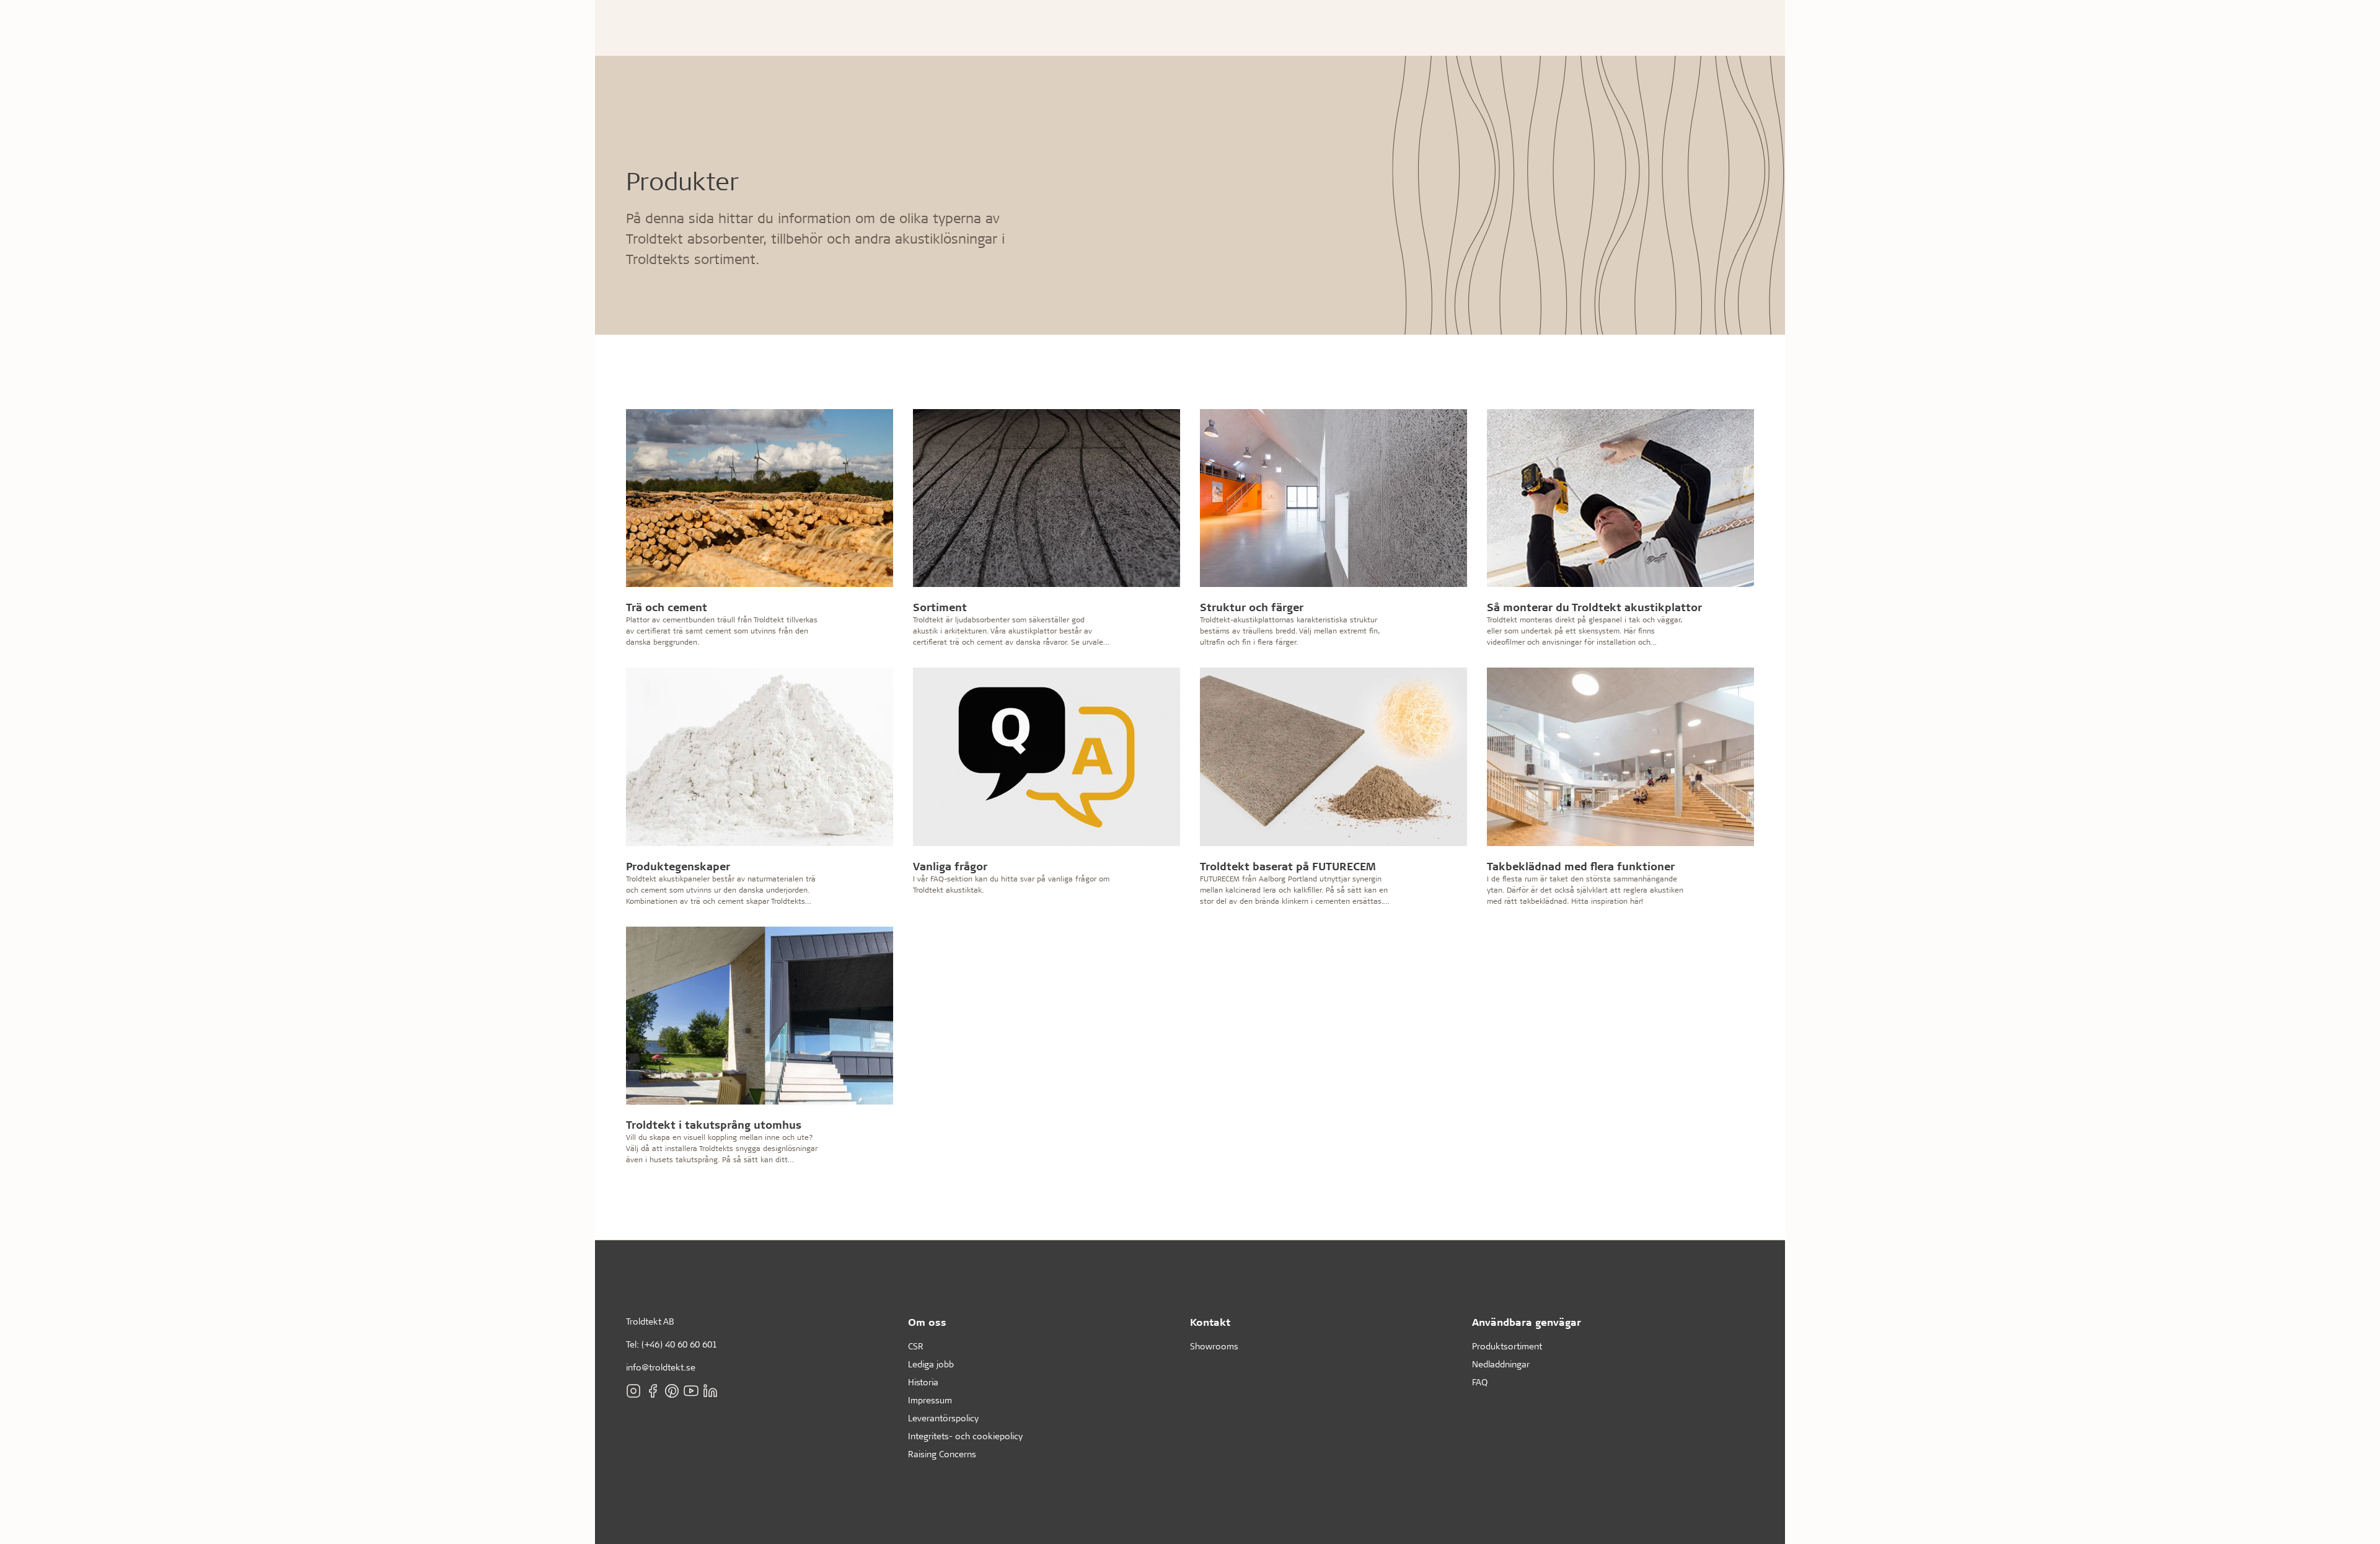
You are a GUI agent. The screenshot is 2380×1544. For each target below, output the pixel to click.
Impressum (930, 1400)
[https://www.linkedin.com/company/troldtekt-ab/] (710, 1391)
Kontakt (1210, 1322)
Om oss (927, 1322)
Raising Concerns (942, 1454)
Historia (923, 1382)
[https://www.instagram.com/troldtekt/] (633, 1391)
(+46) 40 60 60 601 (679, 1344)
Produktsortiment (1507, 1346)
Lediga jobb (931, 1364)
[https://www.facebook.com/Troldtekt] (653, 1391)
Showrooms (1214, 1346)
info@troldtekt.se (661, 1367)
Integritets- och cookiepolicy (965, 1436)
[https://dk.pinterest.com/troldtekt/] (672, 1391)
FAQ (1480, 1382)
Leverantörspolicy (943, 1418)
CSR (916, 1346)
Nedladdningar (1501, 1364)
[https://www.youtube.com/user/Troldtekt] (691, 1391)
